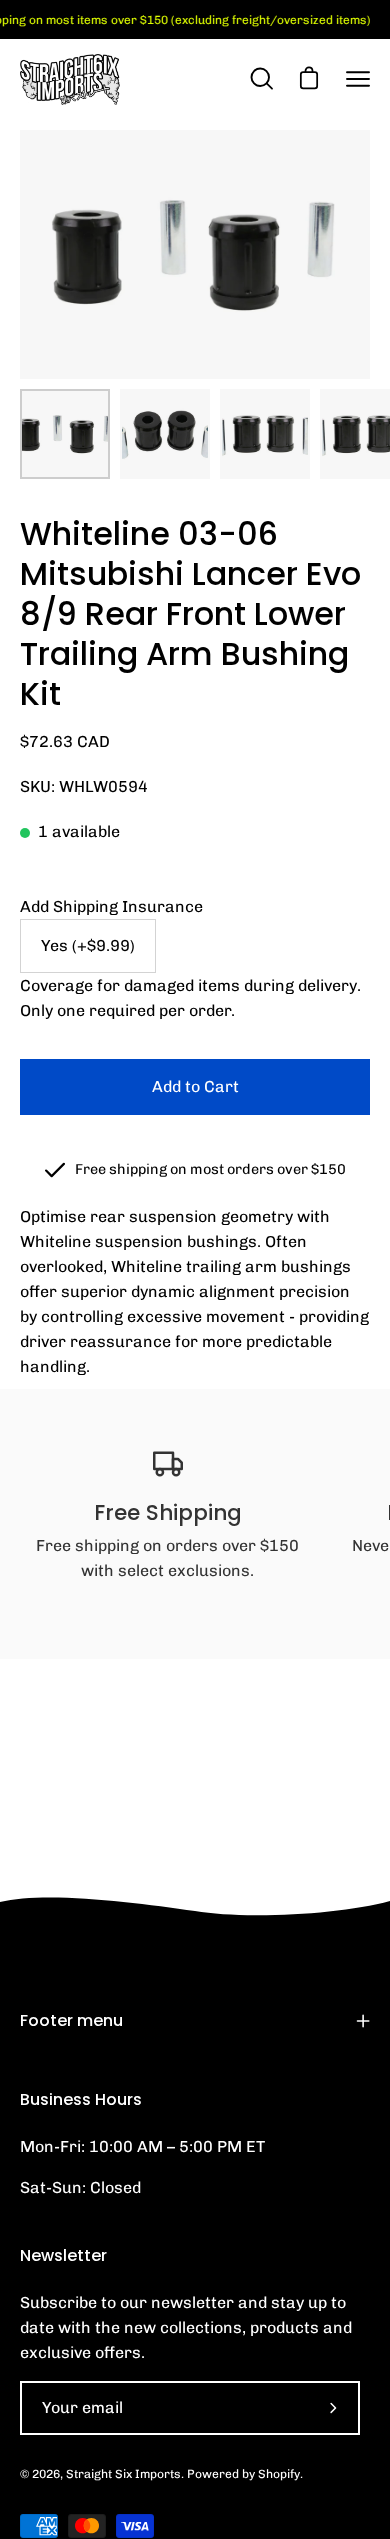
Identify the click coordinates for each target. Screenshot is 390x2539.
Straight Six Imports (123, 2474)
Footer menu (71, 2020)
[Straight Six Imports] (70, 79)
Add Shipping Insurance (111, 906)
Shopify (279, 2474)
